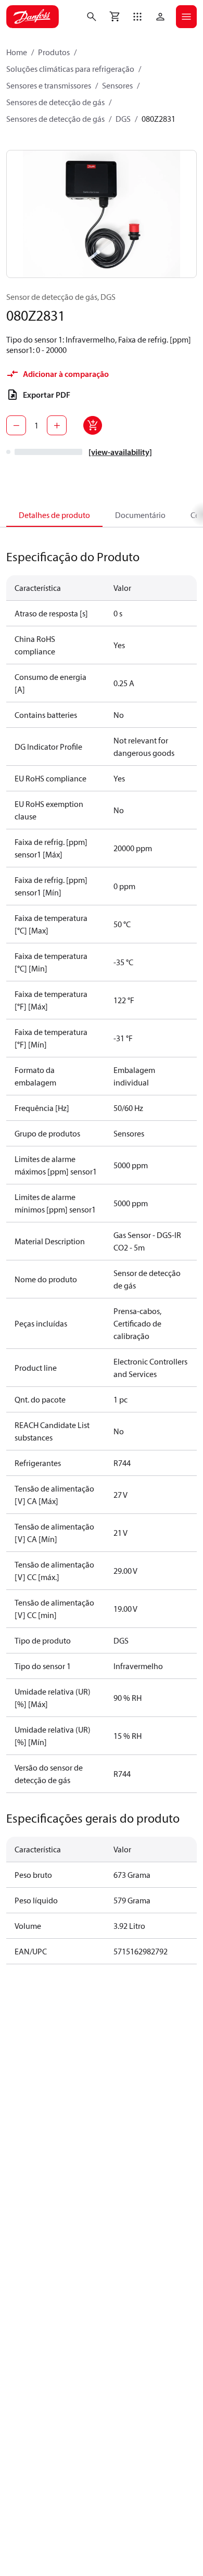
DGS (123, 119)
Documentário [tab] (140, 515)
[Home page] (33, 17)
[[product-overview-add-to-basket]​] (93, 425)
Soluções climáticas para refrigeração (70, 69)
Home (17, 52)
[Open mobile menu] (186, 17)
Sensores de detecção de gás (55, 102)
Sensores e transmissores (49, 85)
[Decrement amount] (16, 425)
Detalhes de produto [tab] (54, 515)
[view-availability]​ (120, 452)
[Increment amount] (57, 425)
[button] (137, 17)
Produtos (54, 52)
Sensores (117, 85)
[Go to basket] (115, 17)
